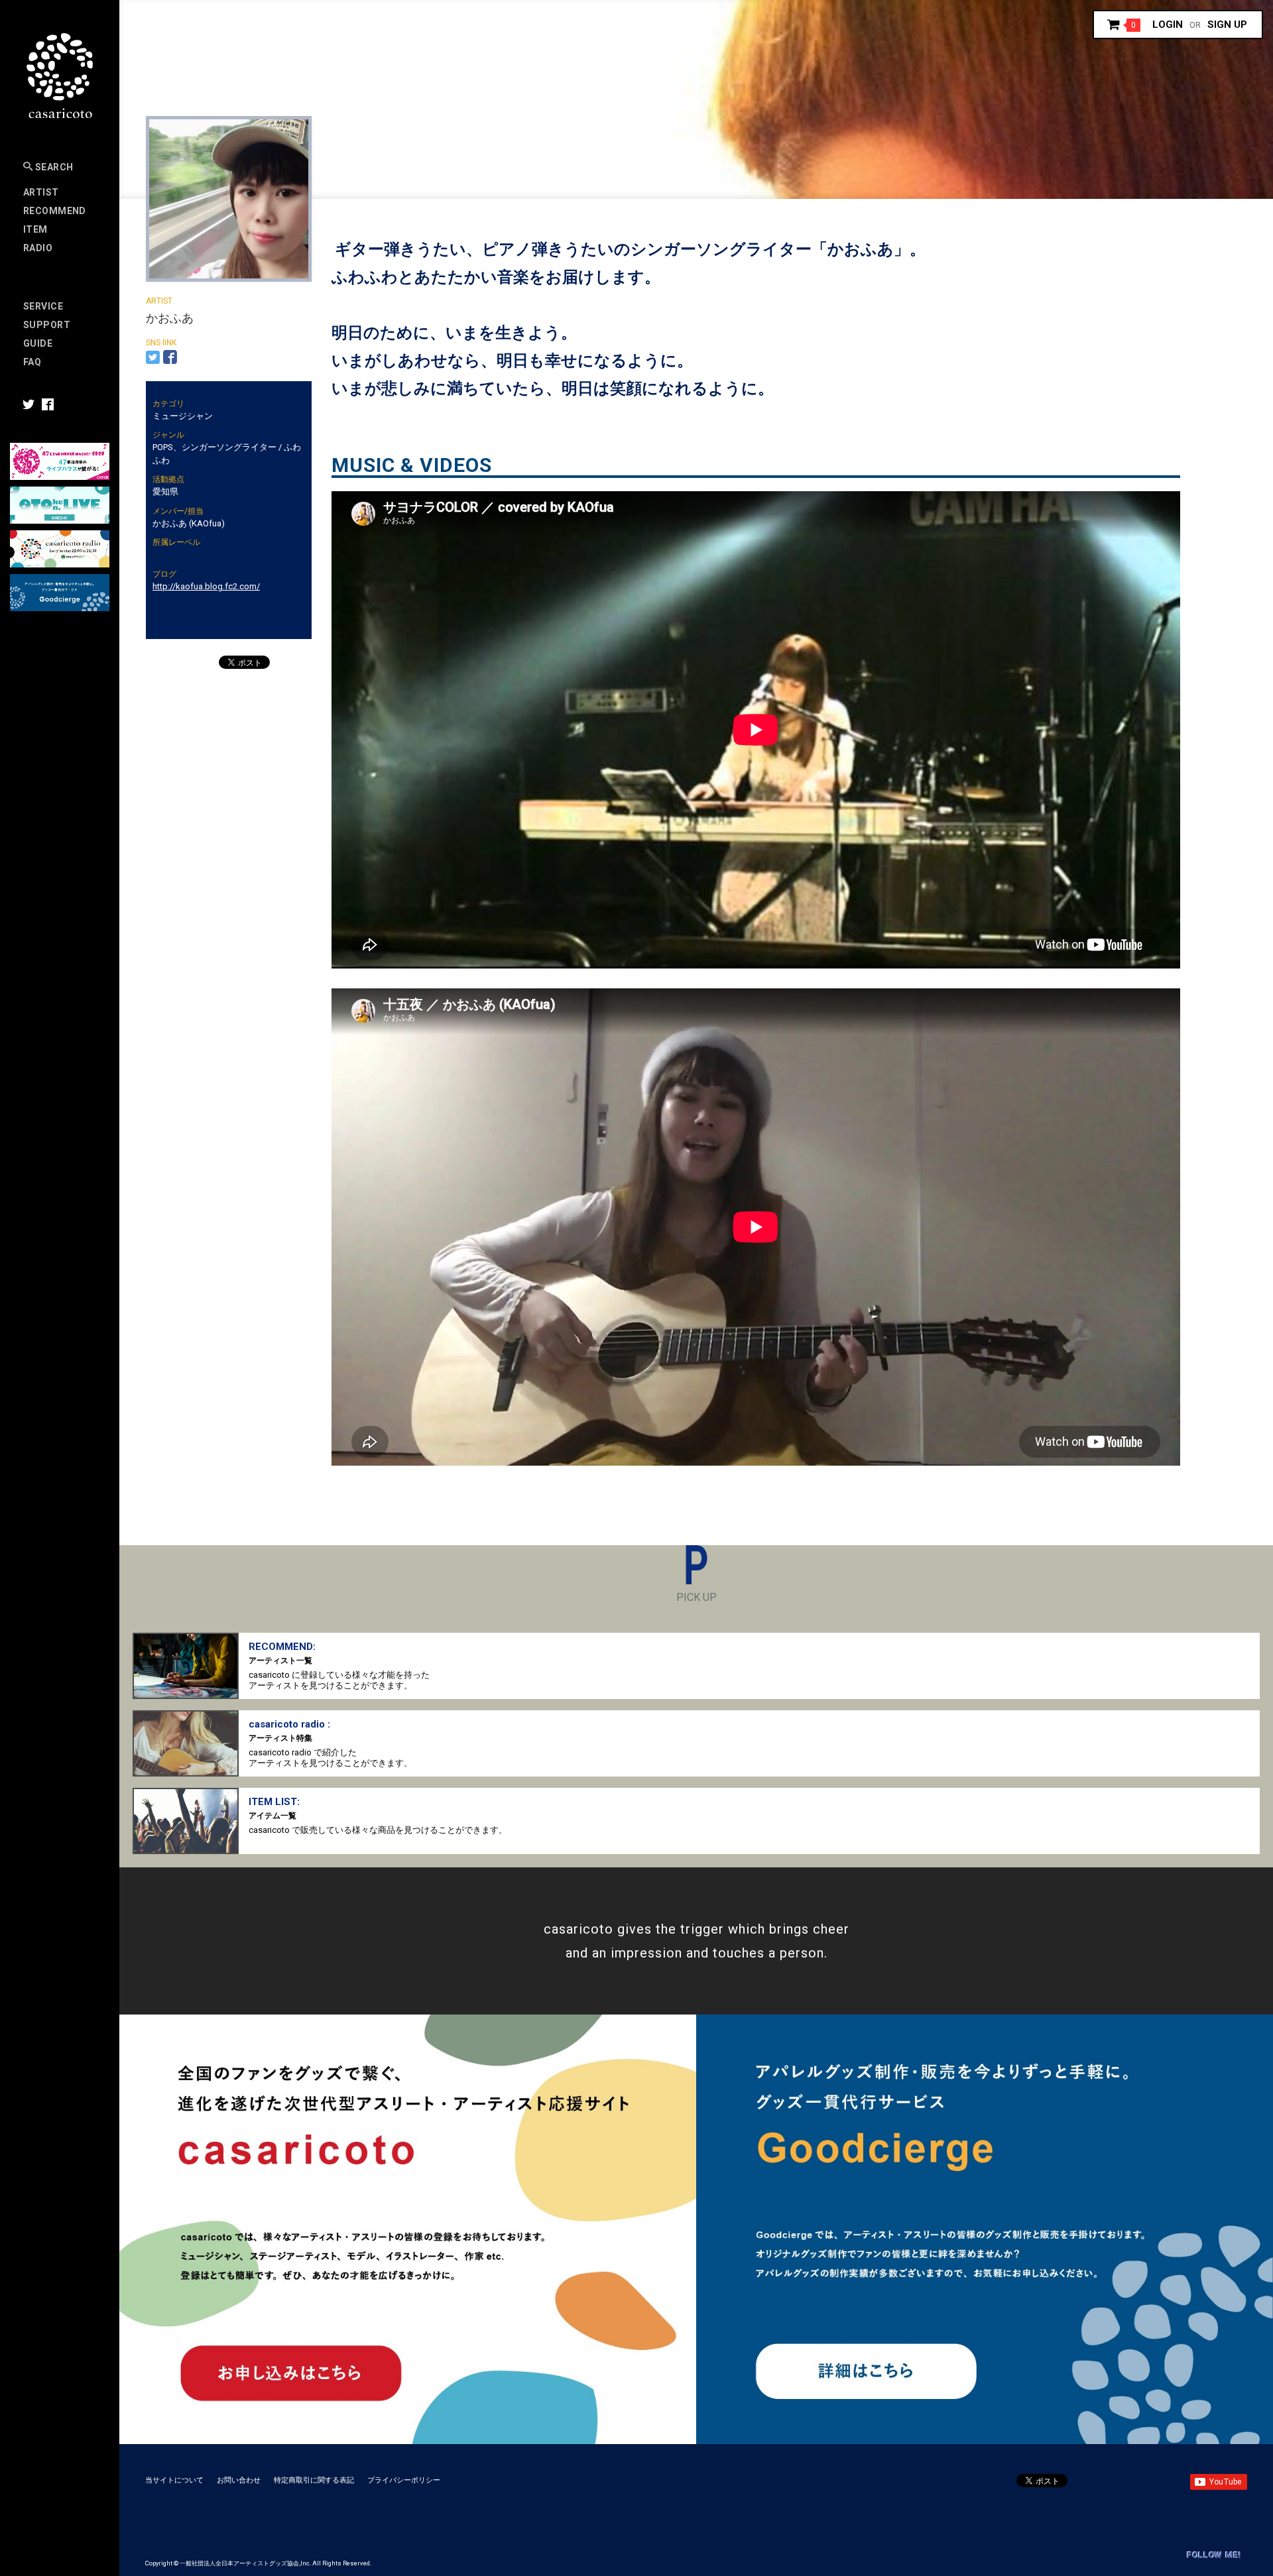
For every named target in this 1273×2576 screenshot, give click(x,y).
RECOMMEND (55, 211)
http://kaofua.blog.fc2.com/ (206, 586)
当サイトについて (174, 2480)
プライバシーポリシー (404, 2480)
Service (43, 306)
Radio (38, 248)
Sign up (1227, 25)
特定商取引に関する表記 (314, 2480)
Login (1168, 25)
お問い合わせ (239, 2480)
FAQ (32, 362)
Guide (38, 343)
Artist (41, 192)
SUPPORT (47, 325)
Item (35, 229)
